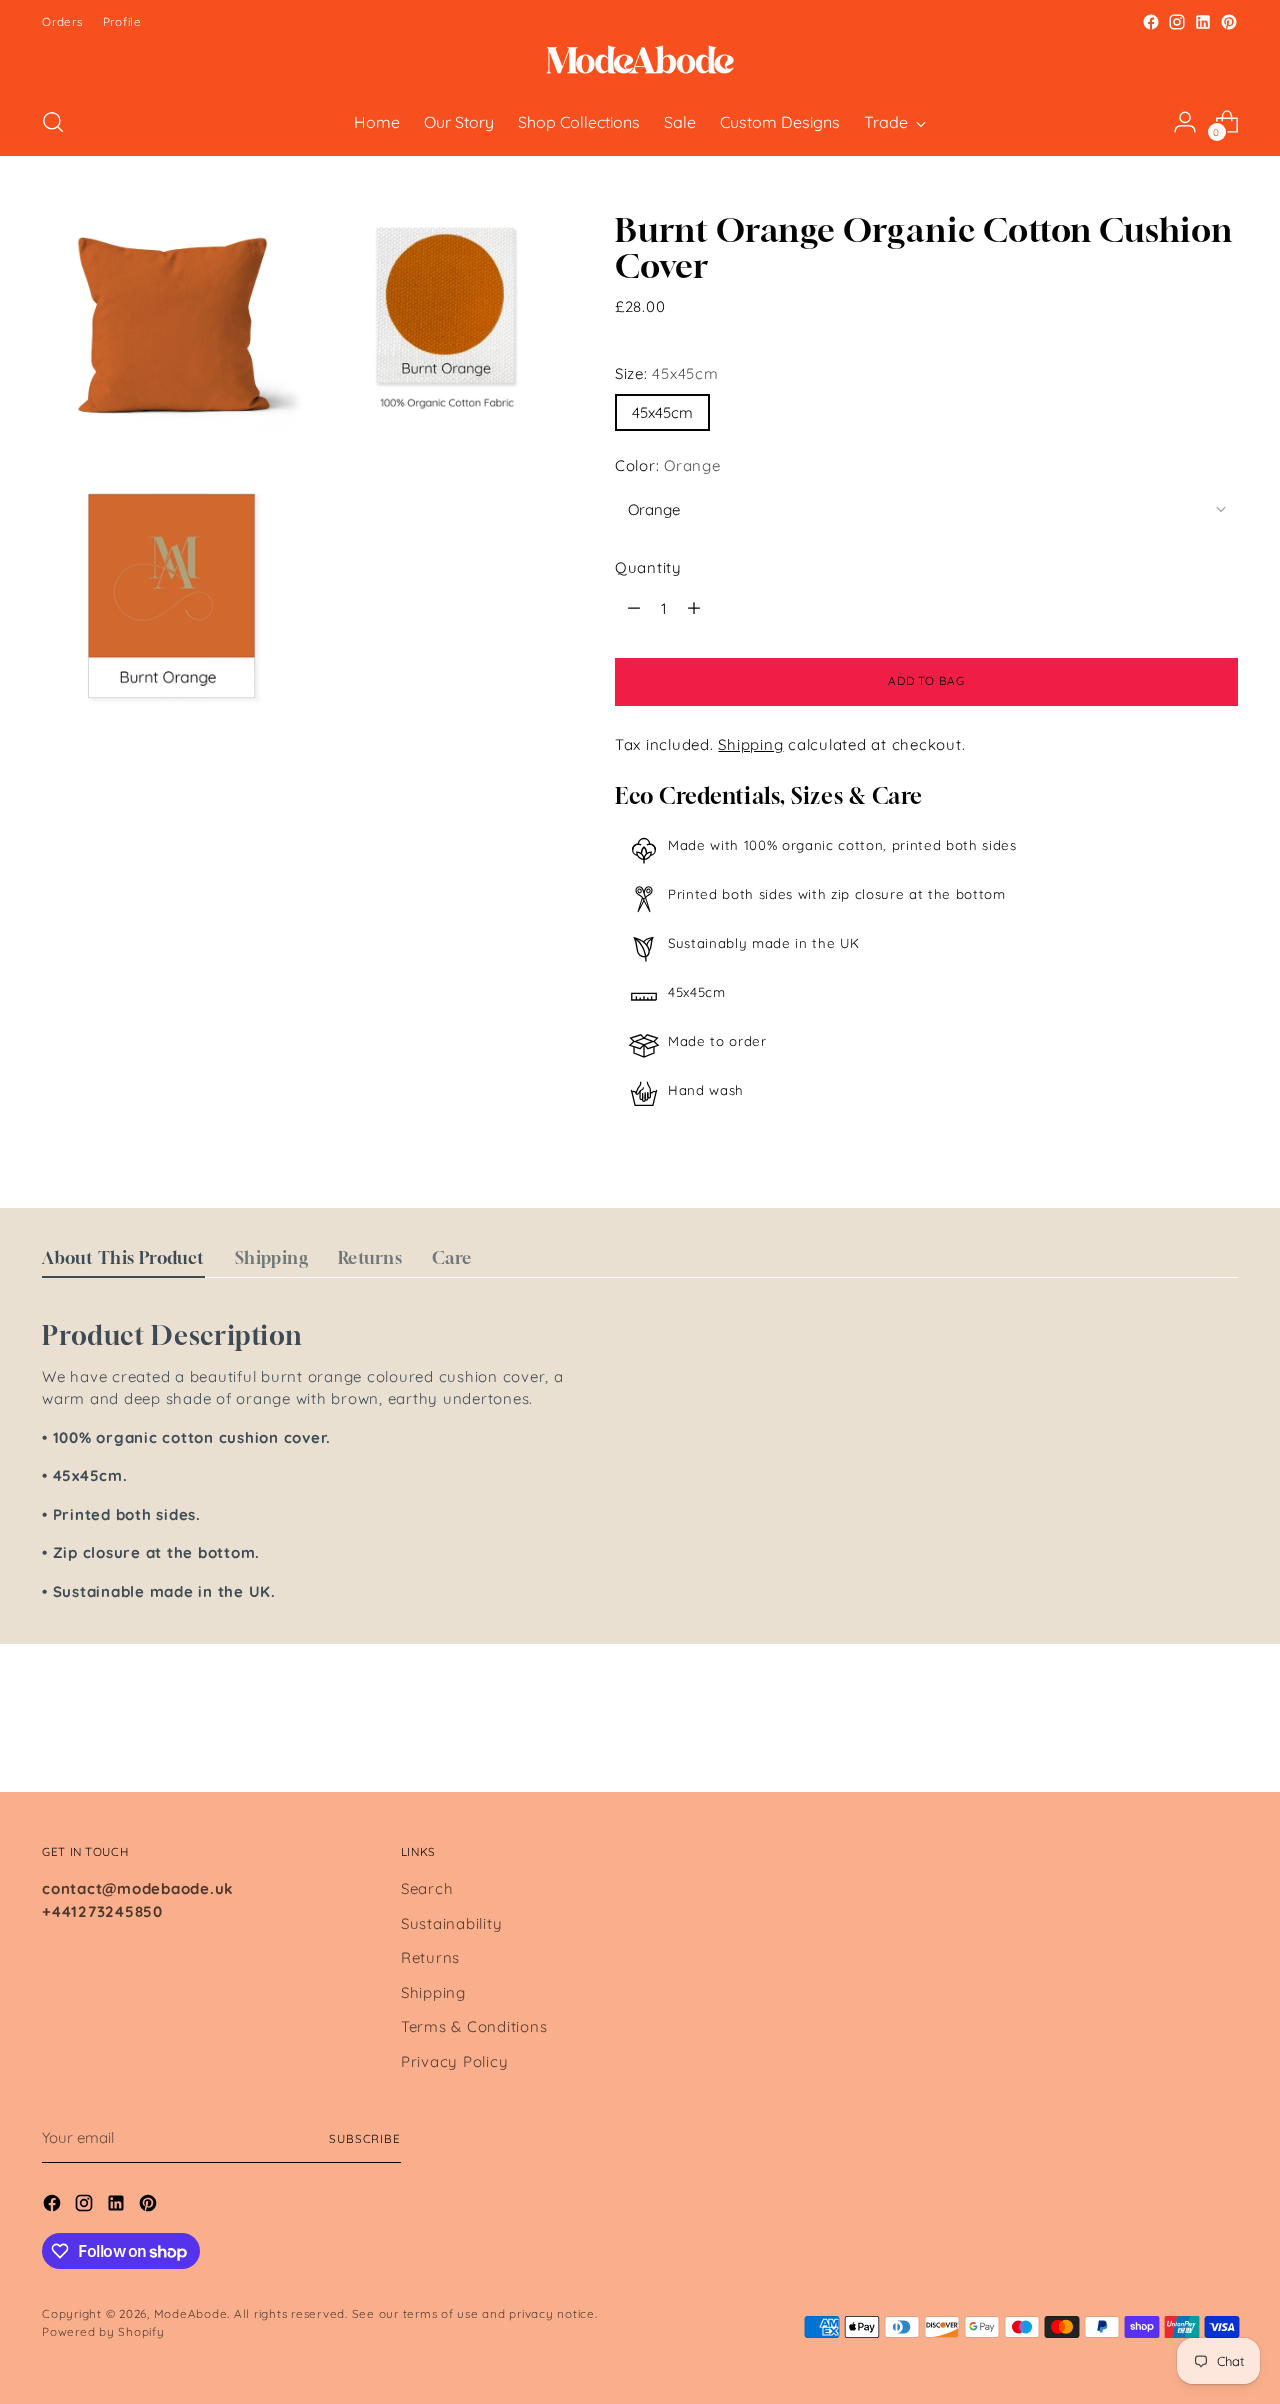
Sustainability (452, 1923)
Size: (667, 373)
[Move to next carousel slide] (1221, 1723)
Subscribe (365, 2138)
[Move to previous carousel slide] (1175, 1724)
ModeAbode (191, 2313)
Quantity (648, 567)
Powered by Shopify (103, 2331)
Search (427, 1888)
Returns (430, 1957)
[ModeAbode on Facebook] (1151, 22)
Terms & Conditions (474, 2026)
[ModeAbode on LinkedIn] (1203, 22)
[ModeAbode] (640, 62)
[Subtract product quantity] (634, 609)
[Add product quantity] (694, 609)
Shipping (750, 744)
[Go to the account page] (1185, 122)
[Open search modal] (53, 122)
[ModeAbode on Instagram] (1177, 22)
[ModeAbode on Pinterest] (1229, 22)
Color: (668, 465)
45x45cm (662, 412)
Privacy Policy (455, 2061)
